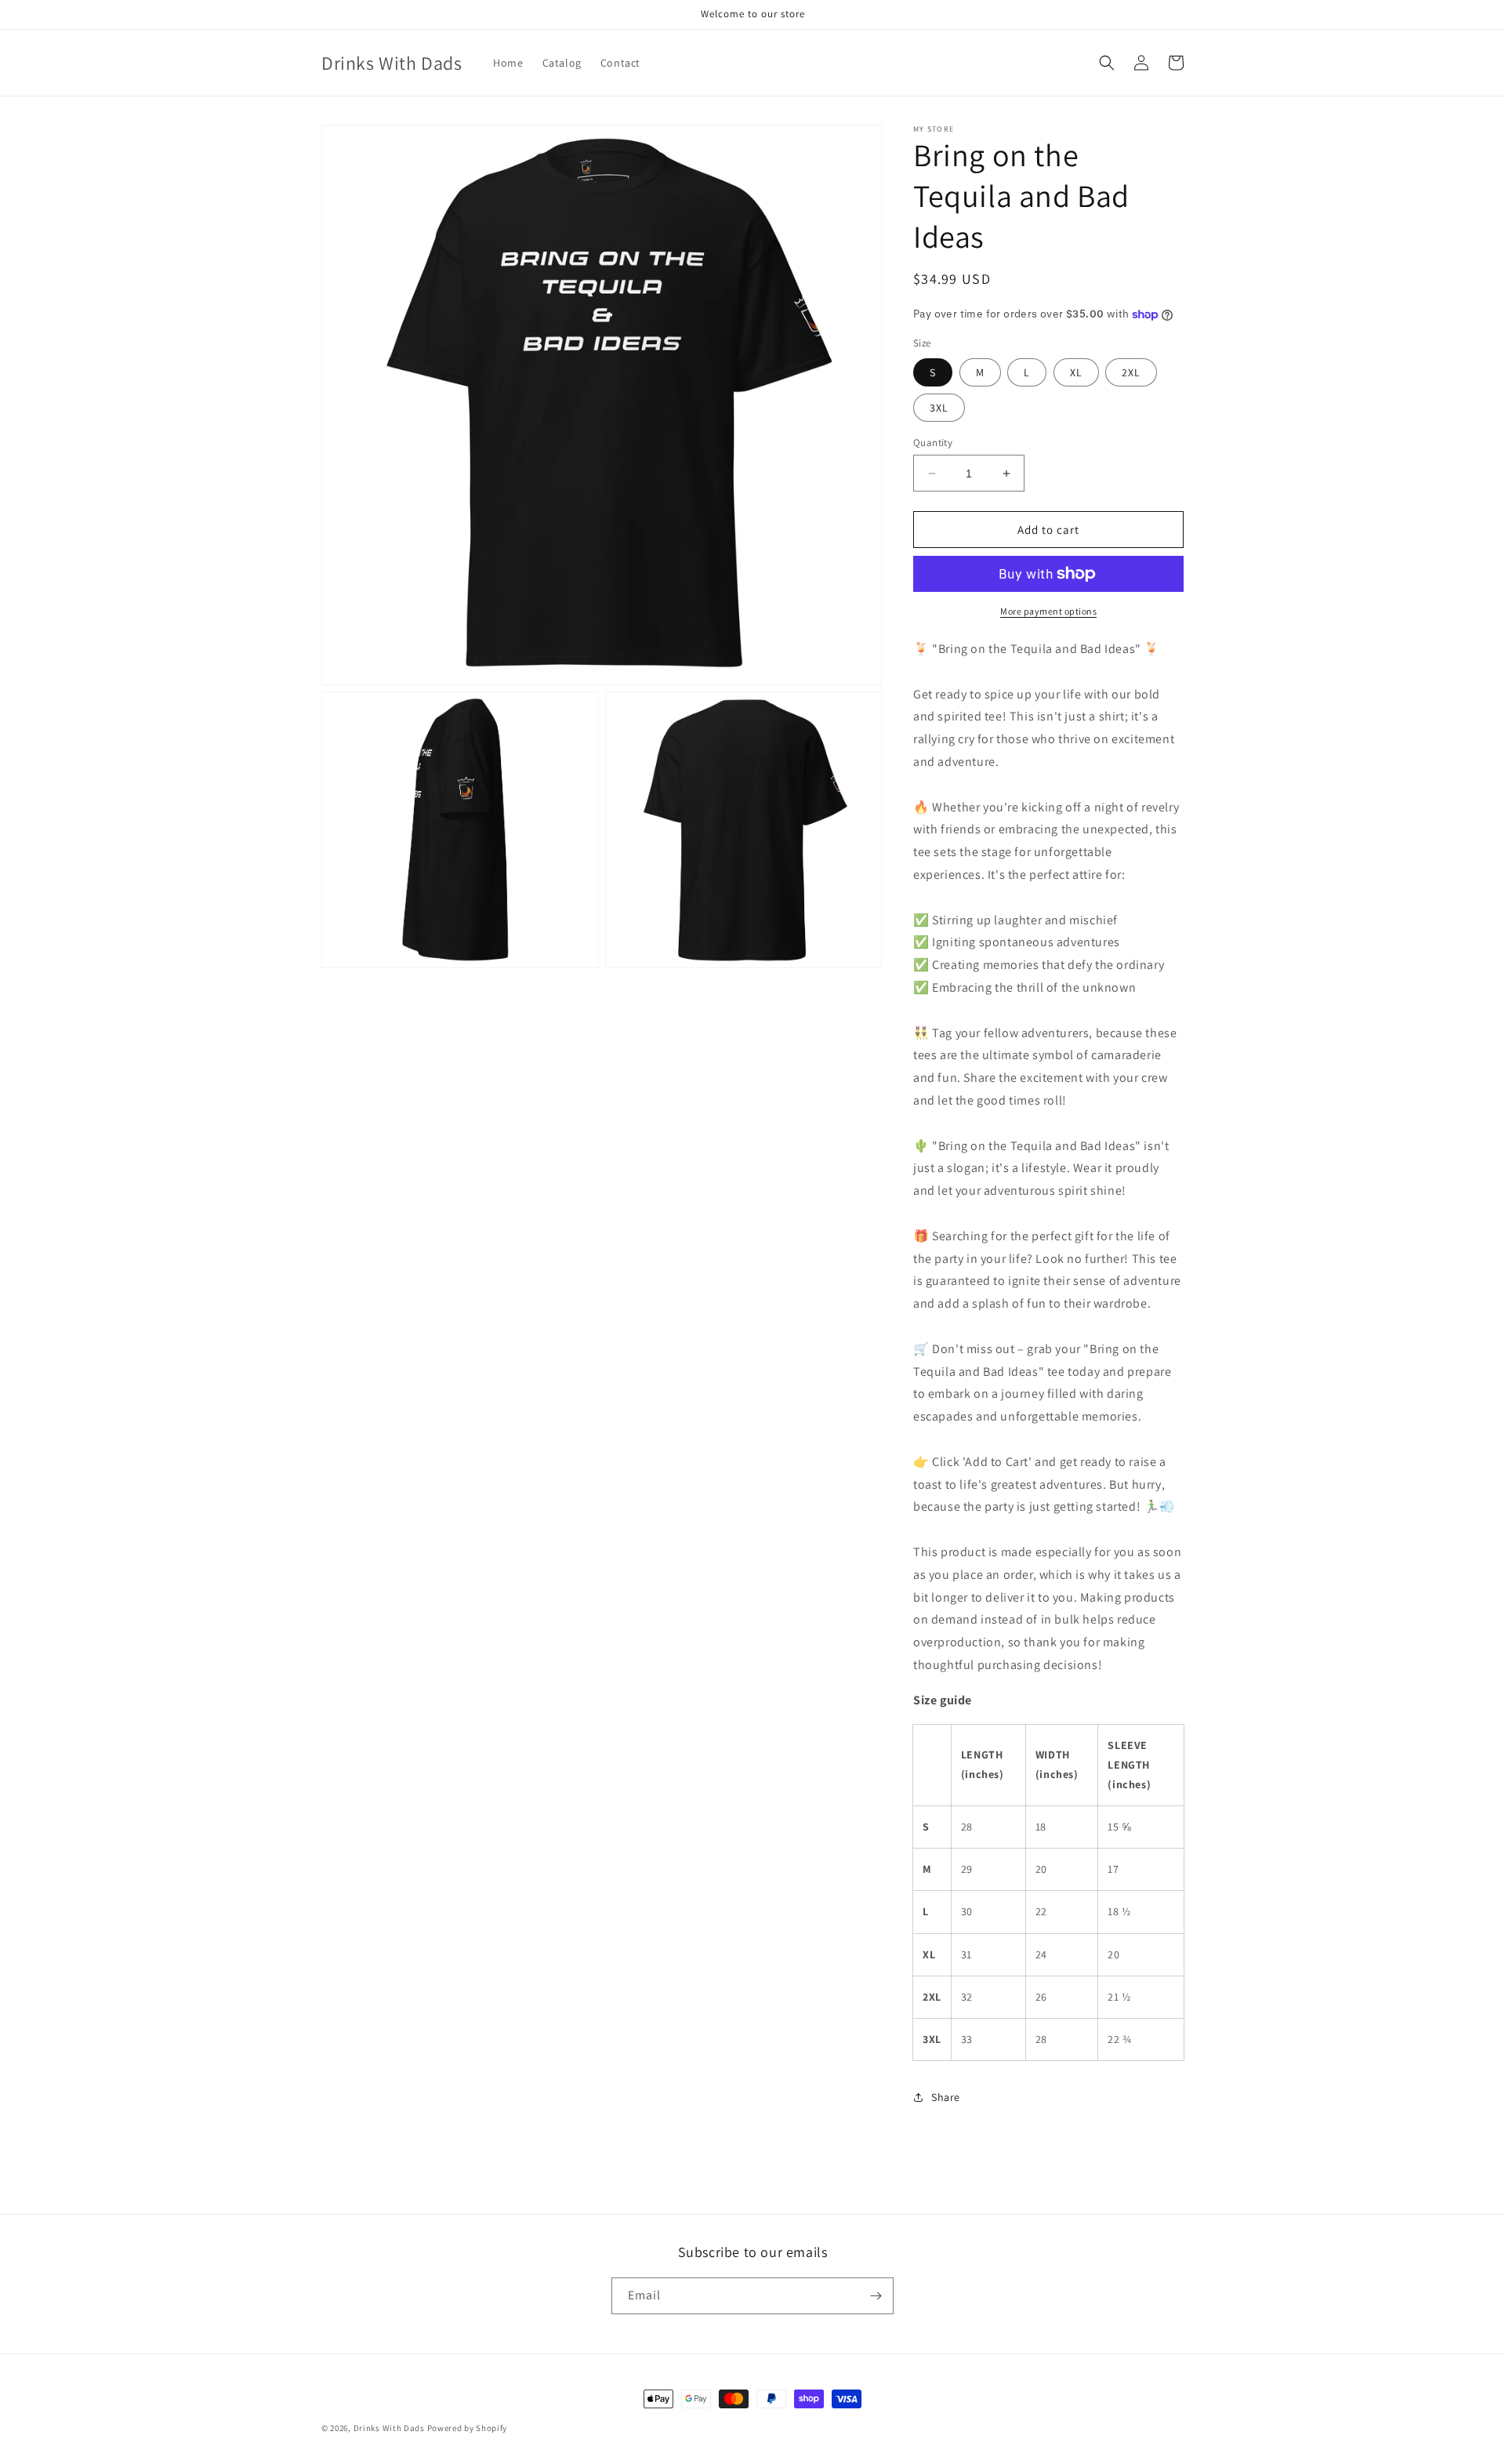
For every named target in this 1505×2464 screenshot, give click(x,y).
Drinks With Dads (389, 2428)
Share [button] (946, 2097)
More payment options (1048, 611)
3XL (939, 408)
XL (1076, 372)
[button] (1107, 63)
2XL (1131, 372)
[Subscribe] (876, 2296)
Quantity (933, 443)
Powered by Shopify (468, 2428)
